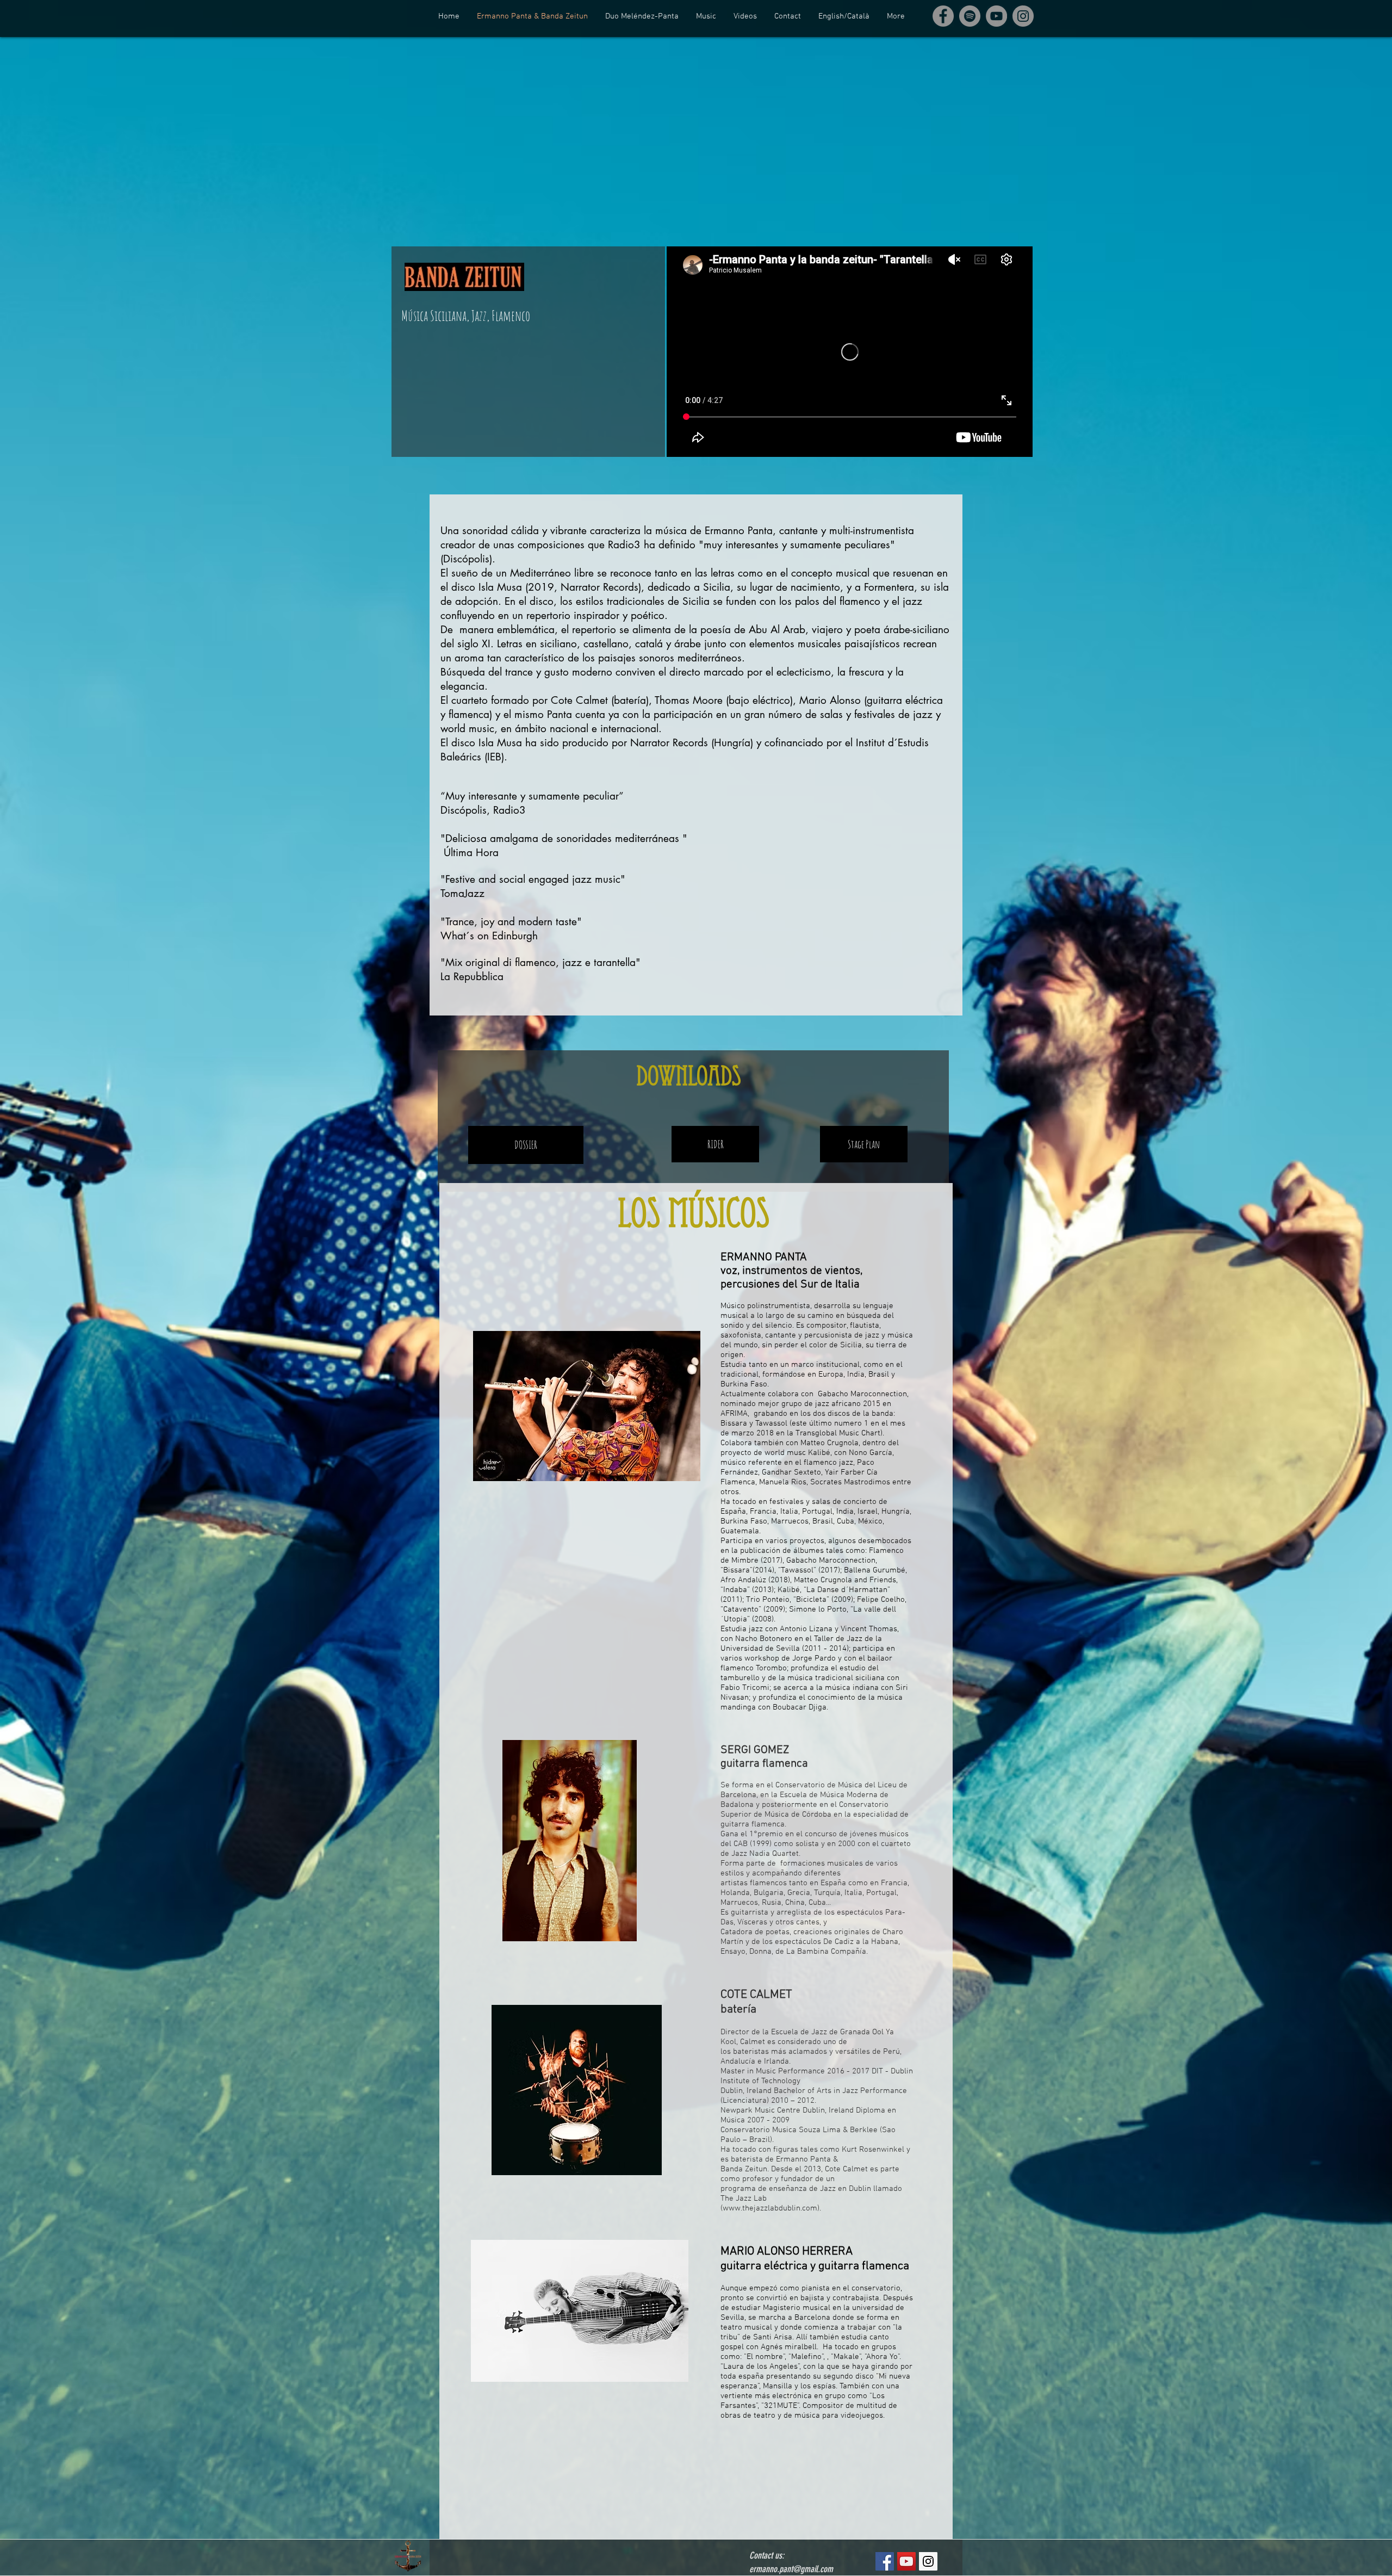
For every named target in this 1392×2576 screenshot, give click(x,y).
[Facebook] (943, 16)
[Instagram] (1023, 16)
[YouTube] (996, 16)
